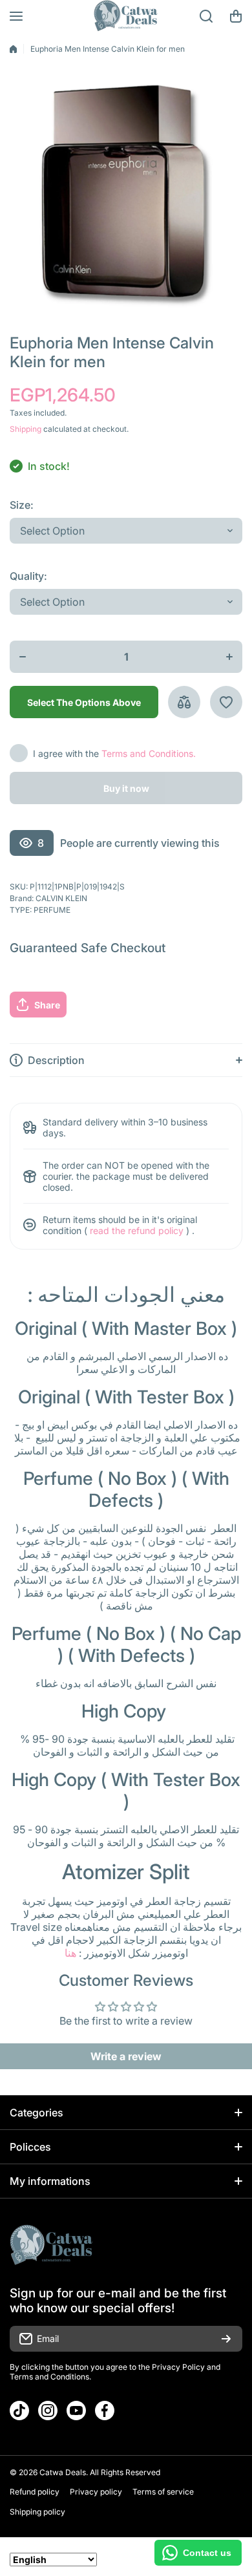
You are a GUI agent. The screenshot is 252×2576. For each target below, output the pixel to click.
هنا (70, 1953)
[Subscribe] (226, 2339)
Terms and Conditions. (149, 753)
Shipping (26, 429)
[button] (236, 16)
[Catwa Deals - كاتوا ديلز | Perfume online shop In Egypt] (126, 16)
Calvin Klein (61, 898)
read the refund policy (137, 1230)
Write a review (126, 2056)
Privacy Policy (178, 2367)
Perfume (52, 910)
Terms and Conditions (49, 2377)
